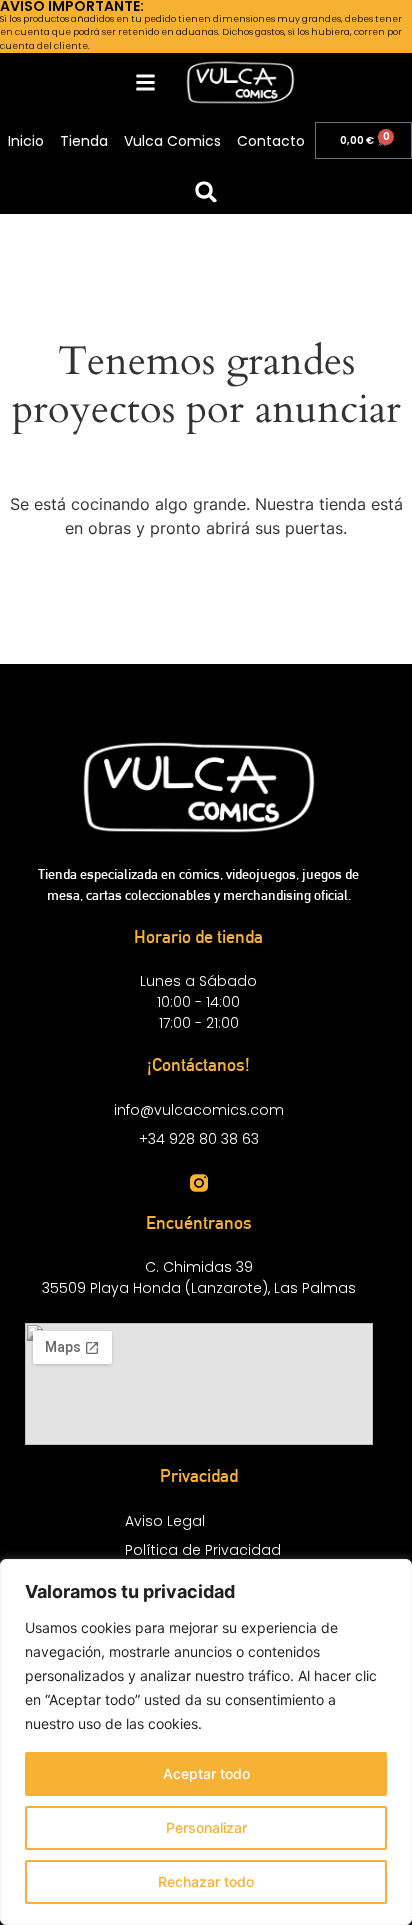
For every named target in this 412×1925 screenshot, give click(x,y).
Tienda (84, 141)
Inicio (26, 141)
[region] (206, 1742)
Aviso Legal (165, 1521)
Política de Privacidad (203, 1550)
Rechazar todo (206, 1881)
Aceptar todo (206, 1773)
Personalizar (206, 1827)
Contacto (271, 141)
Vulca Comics (172, 141)
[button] (206, 191)
